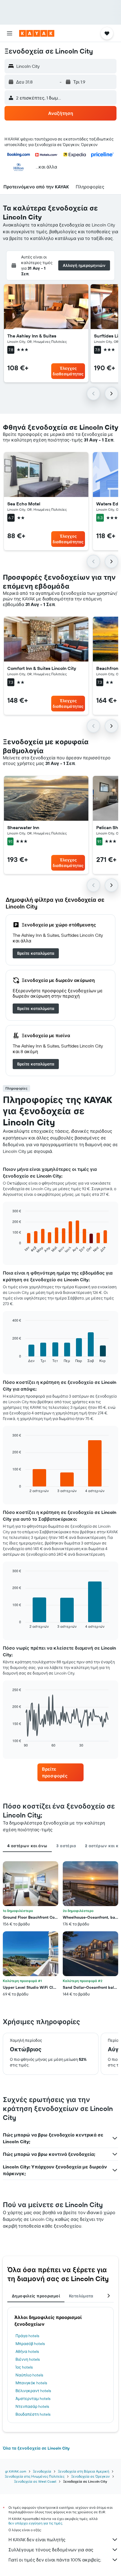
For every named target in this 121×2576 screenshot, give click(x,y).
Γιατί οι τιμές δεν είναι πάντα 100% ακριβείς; (55, 2560)
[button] (10, 33)
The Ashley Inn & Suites (32, 336)
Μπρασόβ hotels (30, 2344)
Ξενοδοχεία (42, 2471)
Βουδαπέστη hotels (33, 2414)
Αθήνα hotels (27, 2351)
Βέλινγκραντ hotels (33, 2391)
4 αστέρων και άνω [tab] (27, 1846)
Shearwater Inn (23, 827)
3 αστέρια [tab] (66, 1846)
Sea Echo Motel (24, 504)
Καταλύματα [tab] (81, 2296)
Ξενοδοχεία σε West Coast (35, 2481)
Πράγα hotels (27, 2336)
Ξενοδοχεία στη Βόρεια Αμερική (84, 2471)
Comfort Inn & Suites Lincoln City (42, 668)
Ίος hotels (24, 2367)
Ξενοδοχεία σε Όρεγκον (90, 2476)
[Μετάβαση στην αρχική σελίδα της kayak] (37, 33)
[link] (36, 953)
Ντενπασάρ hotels (32, 2406)
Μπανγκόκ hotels (31, 2383)
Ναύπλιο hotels (29, 2375)
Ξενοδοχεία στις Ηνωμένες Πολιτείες (35, 2476)
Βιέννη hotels (28, 2359)
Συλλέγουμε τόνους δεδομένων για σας (51, 2550)
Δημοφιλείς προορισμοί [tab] (36, 2296)
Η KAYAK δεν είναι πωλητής (37, 2540)
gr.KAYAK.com (16, 2471)
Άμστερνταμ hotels (33, 2399)
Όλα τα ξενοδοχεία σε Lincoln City (36, 2448)
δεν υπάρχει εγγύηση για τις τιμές (35, 2523)
